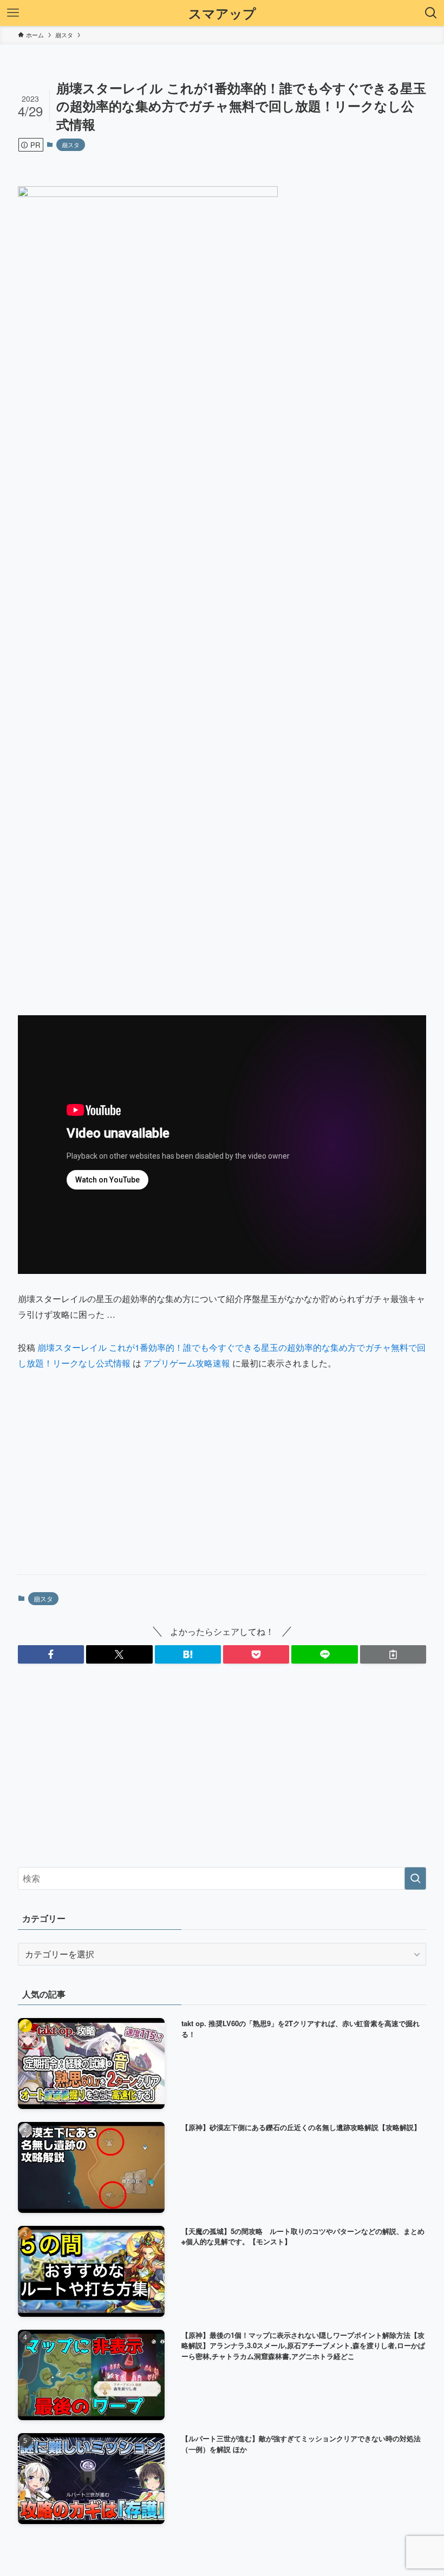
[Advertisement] (222, 1481)
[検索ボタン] (431, 13)
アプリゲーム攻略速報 (187, 1363)
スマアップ (222, 13)
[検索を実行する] (415, 1878)
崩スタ (71, 144)
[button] (51, 1654)
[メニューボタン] (13, 13)
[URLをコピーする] (393, 1654)
